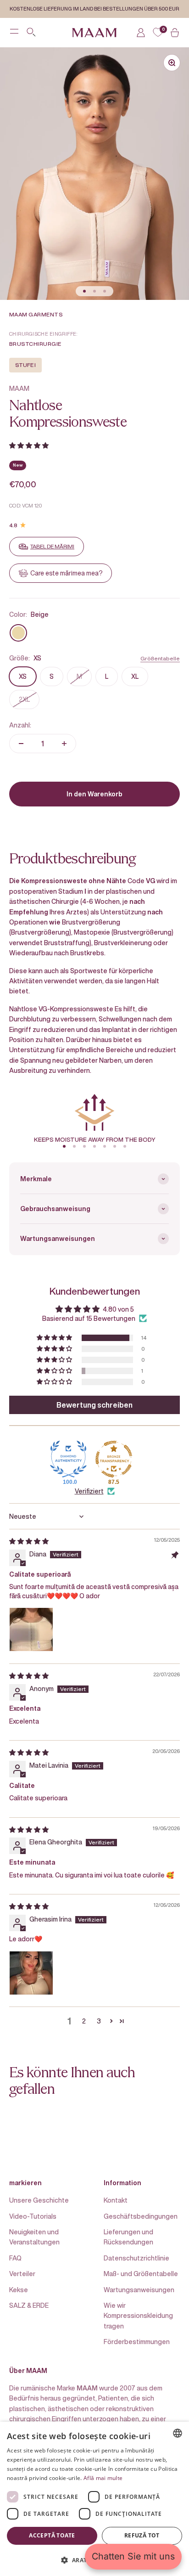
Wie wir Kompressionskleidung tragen (138, 2316)
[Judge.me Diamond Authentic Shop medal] (68, 1459)
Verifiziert (89, 1491)
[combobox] (178, 2433)
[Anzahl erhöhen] (64, 744)
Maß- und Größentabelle (141, 2274)
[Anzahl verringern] (21, 744)
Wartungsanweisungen (139, 2290)
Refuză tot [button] (142, 2535)
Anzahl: (20, 725)
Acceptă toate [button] (52, 2535)
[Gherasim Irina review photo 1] (31, 1973)
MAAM (19, 388)
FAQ (15, 2258)
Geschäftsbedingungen (141, 2216)
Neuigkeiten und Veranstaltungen (34, 2237)
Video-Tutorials (33, 2216)
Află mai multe (103, 2478)
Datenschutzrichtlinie (136, 2258)
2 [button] (84, 2021)
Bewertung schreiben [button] (94, 1405)
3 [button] (99, 2021)
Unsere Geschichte (39, 2200)
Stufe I (25, 365)
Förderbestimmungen (137, 2342)
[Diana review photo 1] (31, 1629)
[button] (29, 445)
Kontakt (116, 2200)
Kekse (19, 2290)
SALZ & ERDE (29, 2305)
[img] (29, 1541)
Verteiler (22, 2274)
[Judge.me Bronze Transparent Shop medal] (114, 1459)
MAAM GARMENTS (36, 314)
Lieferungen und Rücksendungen (128, 2237)
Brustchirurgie (35, 344)
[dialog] (94, 2499)
